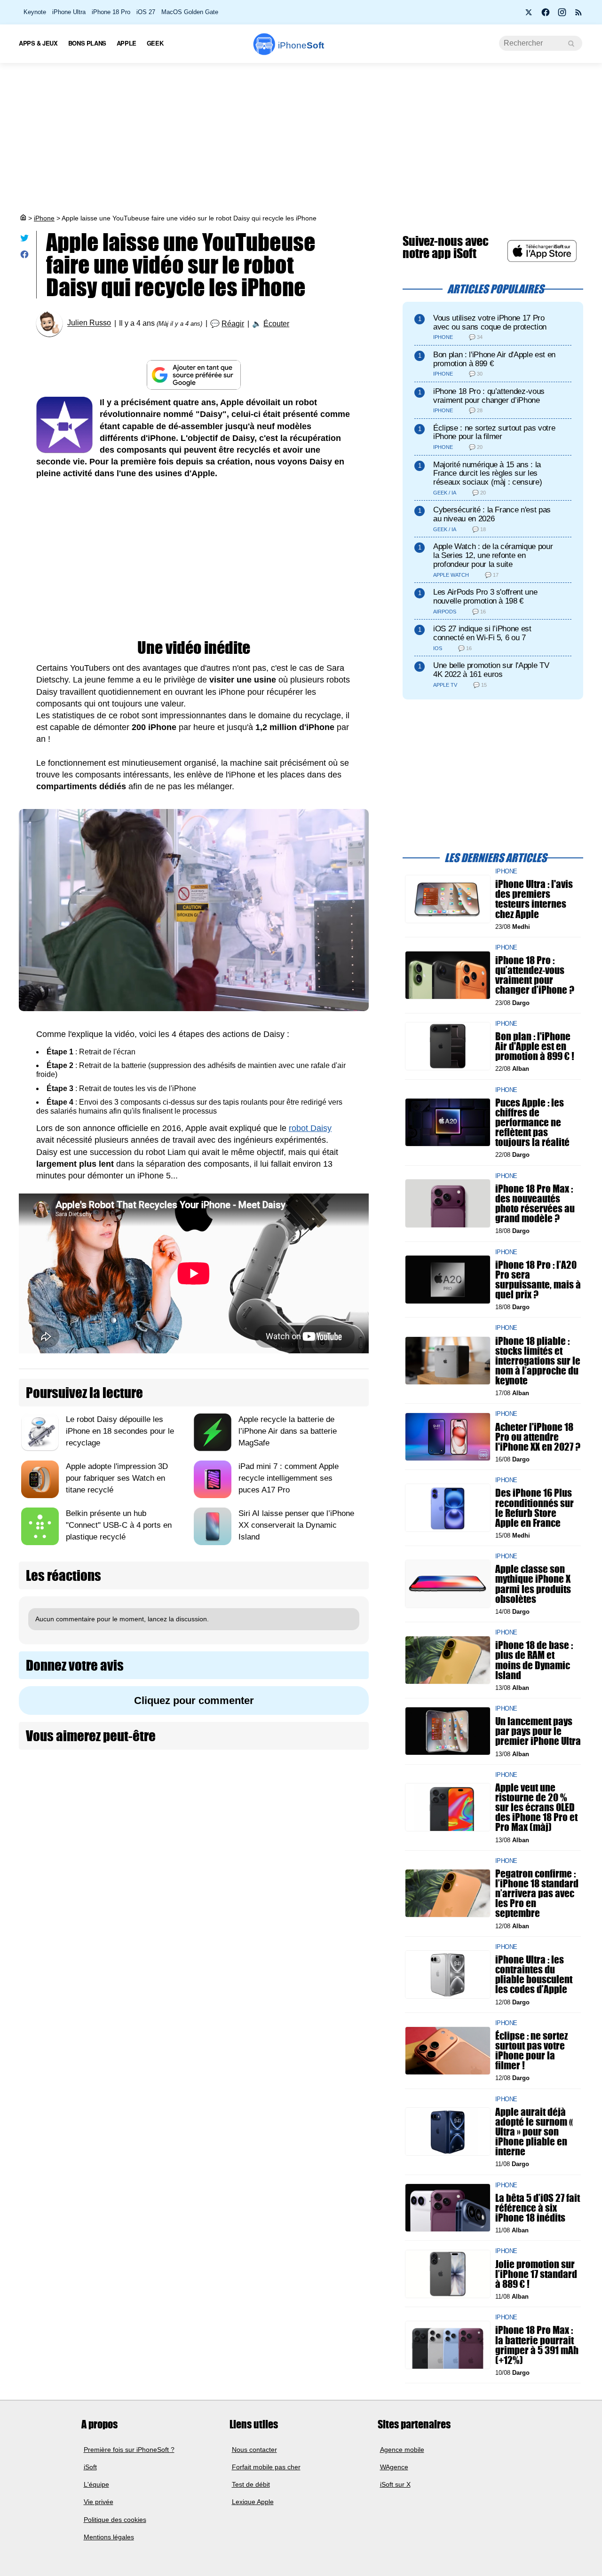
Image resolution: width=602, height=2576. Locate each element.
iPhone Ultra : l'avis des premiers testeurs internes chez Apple (534, 899)
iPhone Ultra (69, 12)
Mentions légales (109, 2537)
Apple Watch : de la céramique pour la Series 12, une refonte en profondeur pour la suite (493, 555)
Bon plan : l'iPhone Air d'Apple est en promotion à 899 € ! (535, 1046)
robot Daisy (310, 1128)
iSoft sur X (395, 2484)
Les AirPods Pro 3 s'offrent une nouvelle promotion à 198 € (485, 597)
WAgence (394, 2467)
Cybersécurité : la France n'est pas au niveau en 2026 (492, 514)
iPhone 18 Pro (111, 12)
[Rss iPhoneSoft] (578, 15)
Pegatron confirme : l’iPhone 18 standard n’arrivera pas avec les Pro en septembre (537, 1893)
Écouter (276, 324)
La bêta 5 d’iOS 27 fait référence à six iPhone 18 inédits (538, 2207)
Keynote (35, 12)
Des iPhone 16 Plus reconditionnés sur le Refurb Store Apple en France (535, 1508)
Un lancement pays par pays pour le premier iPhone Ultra (538, 1731)
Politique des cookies (115, 2519)
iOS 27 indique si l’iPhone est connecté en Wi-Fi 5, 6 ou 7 (482, 633)
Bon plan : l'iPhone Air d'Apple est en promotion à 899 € (494, 359)
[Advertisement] (301, 138)
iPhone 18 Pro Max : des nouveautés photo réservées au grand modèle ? (535, 1203)
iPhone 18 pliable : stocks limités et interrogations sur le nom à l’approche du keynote (538, 1360)
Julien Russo (89, 323)
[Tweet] (24, 240)
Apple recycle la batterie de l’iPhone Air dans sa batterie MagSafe (288, 1431)
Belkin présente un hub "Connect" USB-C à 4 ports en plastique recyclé (119, 1525)
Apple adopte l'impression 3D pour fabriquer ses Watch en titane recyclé (117, 1478)
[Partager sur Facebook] (24, 256)
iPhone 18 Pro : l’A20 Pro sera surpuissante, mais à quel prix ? (538, 1279)
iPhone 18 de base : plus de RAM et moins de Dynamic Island (534, 1660)
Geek (155, 43)
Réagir (233, 324)
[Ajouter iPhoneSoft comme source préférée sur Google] (194, 375)
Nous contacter (254, 2449)
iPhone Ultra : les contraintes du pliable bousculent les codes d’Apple (534, 1975)
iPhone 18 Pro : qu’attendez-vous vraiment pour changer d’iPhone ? (535, 975)
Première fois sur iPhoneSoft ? (129, 2449)
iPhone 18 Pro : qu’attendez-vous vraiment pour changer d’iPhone (489, 396)
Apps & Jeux (38, 43)
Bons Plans (87, 43)
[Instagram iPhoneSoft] (562, 15)
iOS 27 (146, 12)
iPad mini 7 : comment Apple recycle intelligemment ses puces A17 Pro (289, 1478)
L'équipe (96, 2484)
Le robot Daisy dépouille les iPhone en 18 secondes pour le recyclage (120, 1431)
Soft (301, 45)
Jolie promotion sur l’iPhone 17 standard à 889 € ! (536, 2274)
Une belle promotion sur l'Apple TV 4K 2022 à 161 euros (491, 670)
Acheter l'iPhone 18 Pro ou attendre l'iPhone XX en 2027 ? (538, 1436)
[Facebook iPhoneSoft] (546, 15)
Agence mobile (402, 2449)
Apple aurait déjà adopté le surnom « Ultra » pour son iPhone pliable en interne (534, 2131)
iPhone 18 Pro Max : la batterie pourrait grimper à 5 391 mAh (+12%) (537, 2345)
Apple (127, 43)
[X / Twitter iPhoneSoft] (529, 15)
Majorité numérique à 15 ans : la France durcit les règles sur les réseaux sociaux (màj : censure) (487, 474)
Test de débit (251, 2484)
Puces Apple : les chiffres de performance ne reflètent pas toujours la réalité (532, 1122)
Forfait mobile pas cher (266, 2467)
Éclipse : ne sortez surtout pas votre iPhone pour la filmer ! (531, 2051)
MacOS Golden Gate (190, 12)
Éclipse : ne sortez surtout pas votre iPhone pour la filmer (494, 432)
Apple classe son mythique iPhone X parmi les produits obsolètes (533, 1584)
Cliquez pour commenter (194, 1700)
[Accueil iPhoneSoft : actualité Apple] (23, 218)
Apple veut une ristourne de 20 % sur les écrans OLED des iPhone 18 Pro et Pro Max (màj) (536, 1807)
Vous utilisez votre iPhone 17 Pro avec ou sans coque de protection (490, 322)
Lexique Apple (253, 2502)
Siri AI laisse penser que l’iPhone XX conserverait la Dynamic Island (296, 1525)
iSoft (90, 2467)
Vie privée (99, 2502)
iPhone (44, 218)
